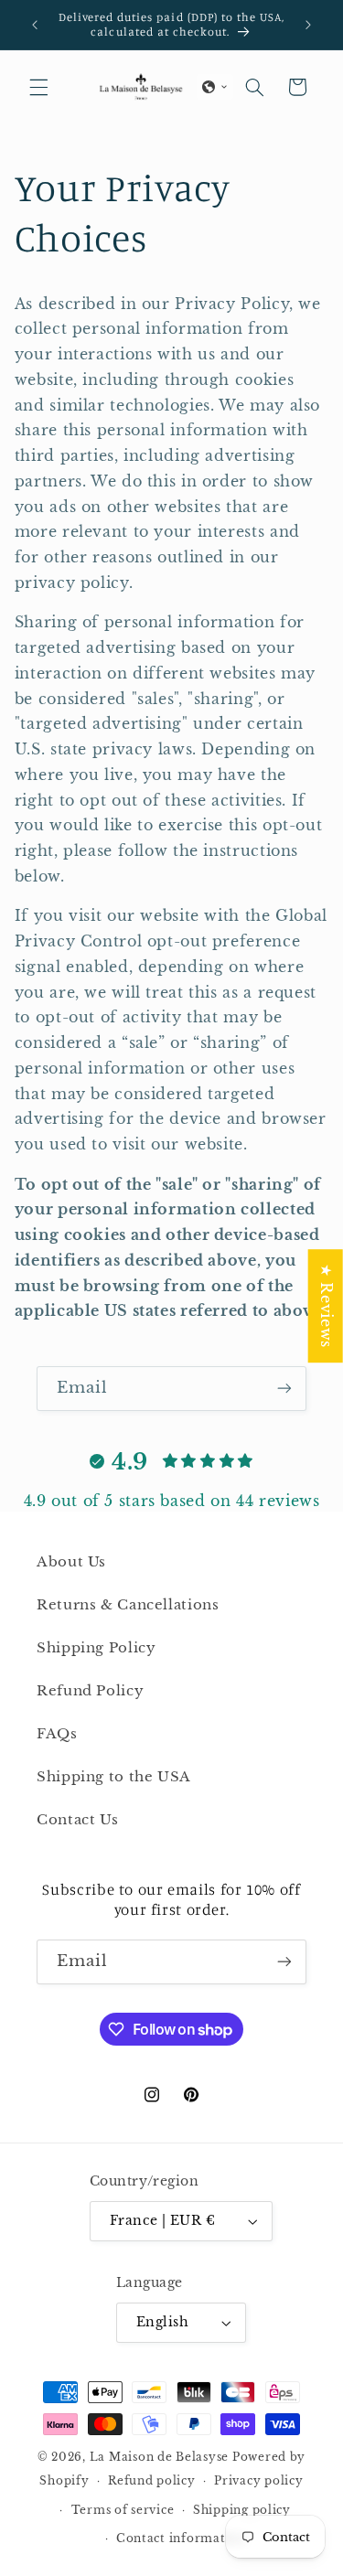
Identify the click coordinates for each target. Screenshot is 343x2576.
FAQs (57, 1734)
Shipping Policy (96, 1648)
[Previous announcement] (35, 25)
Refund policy (152, 2481)
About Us (71, 1562)
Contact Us (77, 1820)
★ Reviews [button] (326, 1306)
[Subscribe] (284, 1389)
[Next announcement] (308, 25)
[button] (38, 87)
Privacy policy (258, 2481)
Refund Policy (90, 1691)
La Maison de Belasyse (159, 2457)
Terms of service (123, 2510)
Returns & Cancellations (128, 1605)
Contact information (181, 2539)
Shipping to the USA (114, 1777)
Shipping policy (242, 2510)
